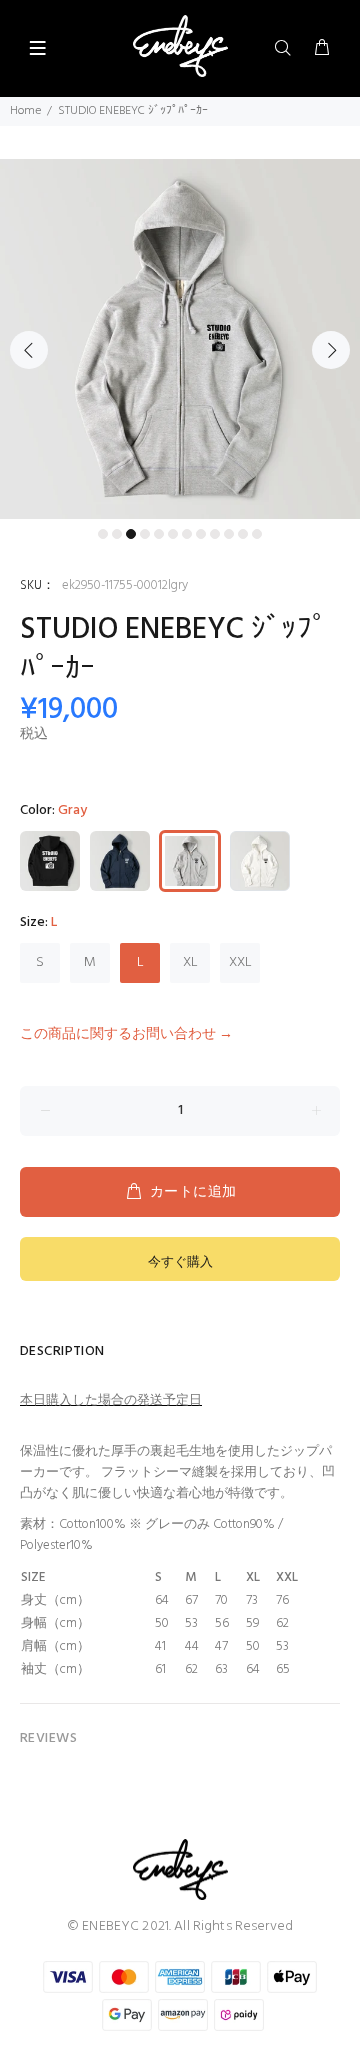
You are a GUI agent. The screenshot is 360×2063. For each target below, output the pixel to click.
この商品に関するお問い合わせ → (126, 1034)
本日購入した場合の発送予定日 (111, 1400)
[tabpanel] (180, 339)
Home (25, 111)
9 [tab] (215, 534)
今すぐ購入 (180, 1262)
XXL (240, 962)
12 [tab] (257, 534)
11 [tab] (243, 534)
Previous (29, 350)
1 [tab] (103, 534)
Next (331, 350)
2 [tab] (117, 534)
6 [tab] (173, 534)
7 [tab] (187, 534)
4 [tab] (145, 534)
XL (190, 962)
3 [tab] (131, 534)
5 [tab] (159, 534)
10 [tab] (229, 534)
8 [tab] (201, 534)
